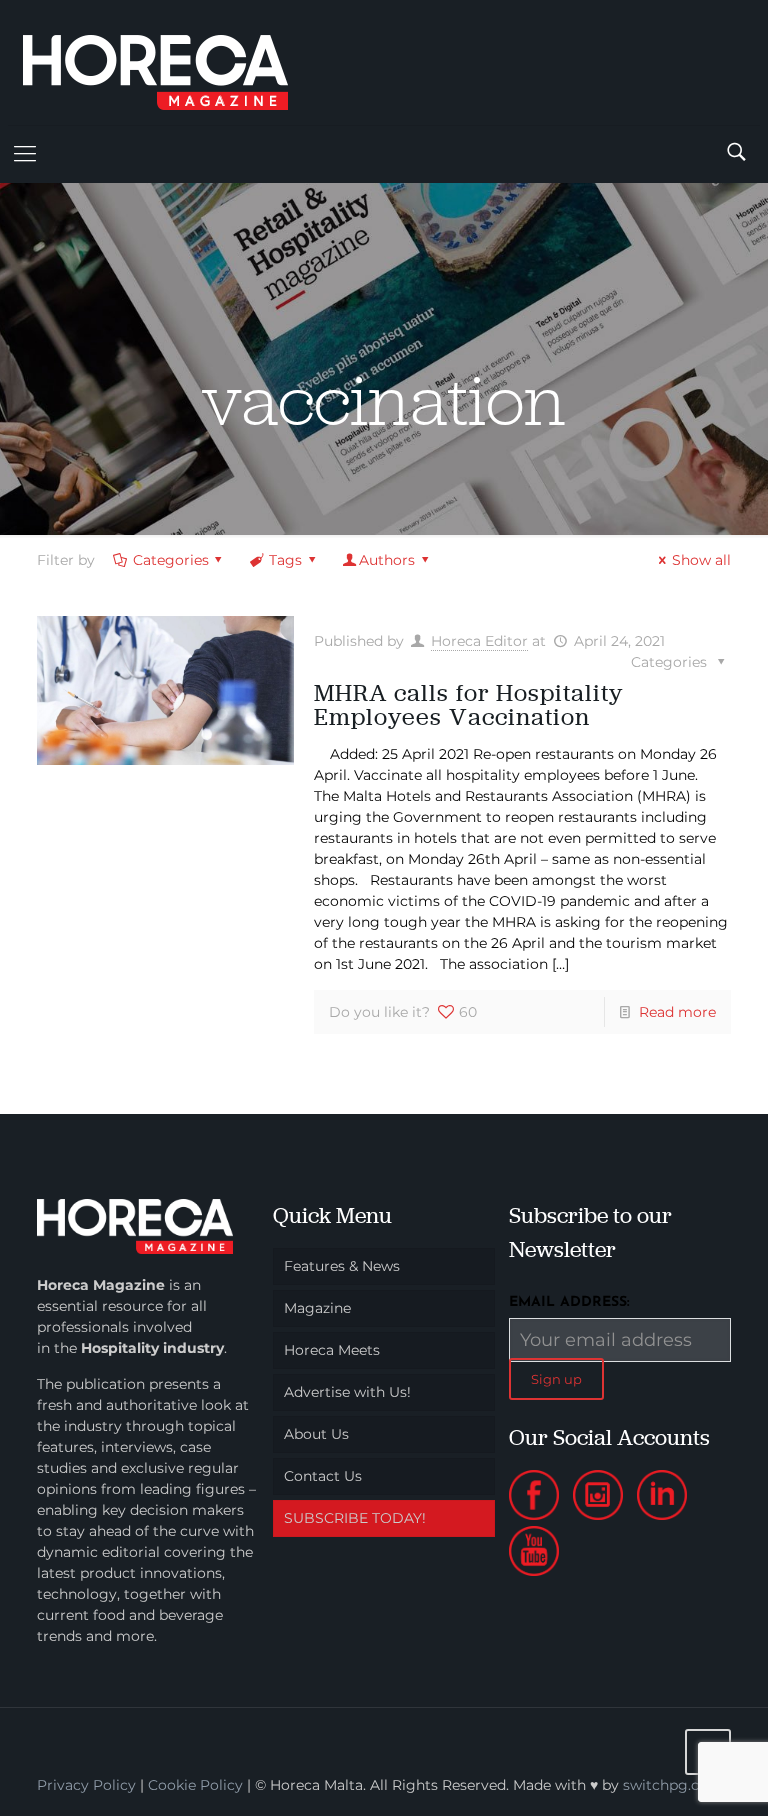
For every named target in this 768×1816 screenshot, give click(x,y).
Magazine (317, 1308)
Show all (701, 560)
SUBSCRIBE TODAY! (355, 1518)
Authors (387, 560)
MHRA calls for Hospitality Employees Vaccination (468, 704)
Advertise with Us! (347, 1392)
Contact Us (323, 1476)
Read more (677, 1012)
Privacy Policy (86, 1785)
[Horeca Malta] (173, 62)
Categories (171, 560)
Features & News (342, 1266)
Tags (285, 560)
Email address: (569, 1302)
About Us (316, 1434)
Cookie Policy (195, 1785)
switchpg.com (673, 1785)
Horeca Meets (332, 1350)
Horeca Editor (479, 641)
